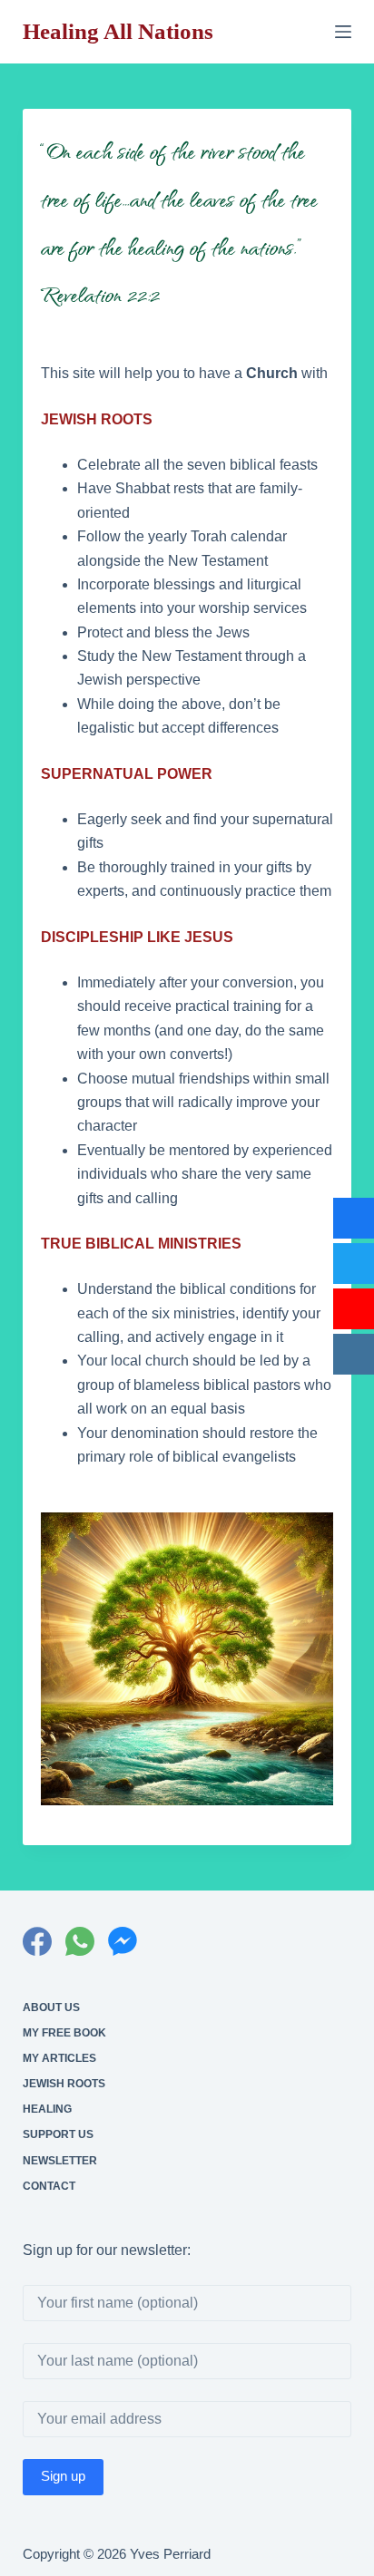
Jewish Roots (64, 2084)
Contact (49, 2186)
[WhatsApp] (80, 1941)
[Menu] (343, 32)
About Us (51, 2007)
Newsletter (60, 2161)
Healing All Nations (118, 31)
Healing (47, 2109)
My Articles (59, 2058)
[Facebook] (37, 1941)
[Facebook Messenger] (123, 1941)
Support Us (58, 2134)
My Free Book (64, 2033)
